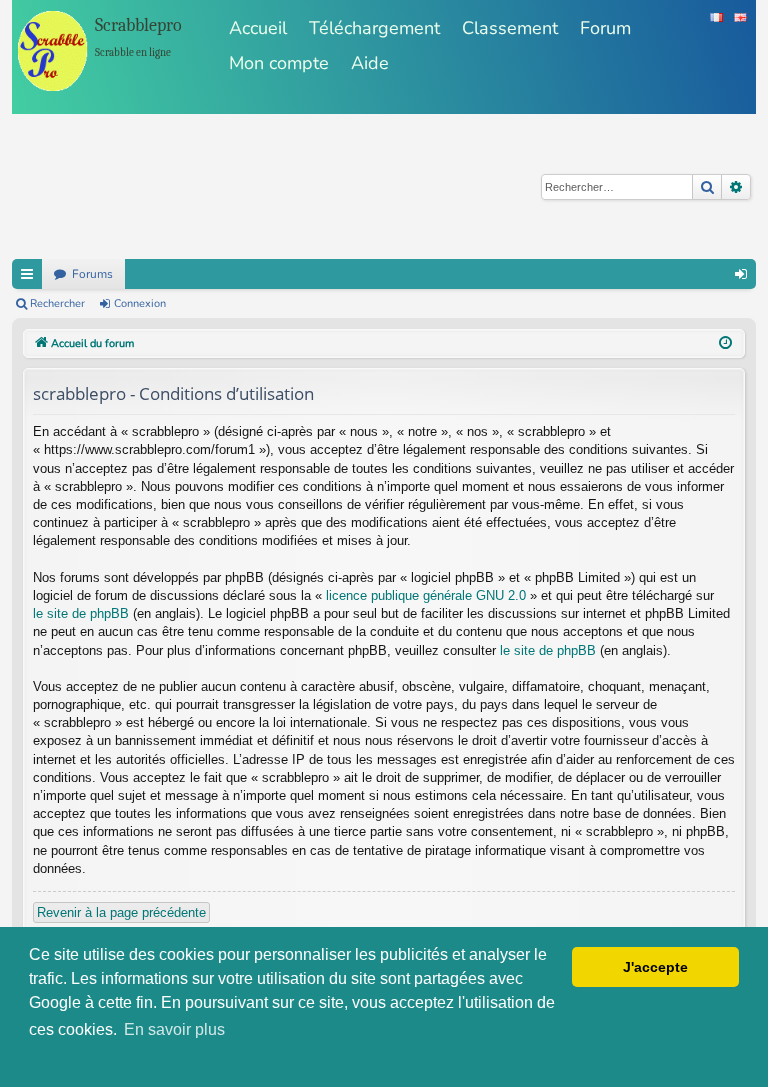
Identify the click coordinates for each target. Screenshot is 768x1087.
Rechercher (57, 303)
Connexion (140, 303)
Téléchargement (374, 28)
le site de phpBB (81, 613)
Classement (510, 28)
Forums (92, 274)
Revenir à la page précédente (121, 912)
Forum (605, 28)
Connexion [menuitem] (741, 274)
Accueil (258, 28)
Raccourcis (27, 274)
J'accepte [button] (655, 967)
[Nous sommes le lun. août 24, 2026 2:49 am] (725, 344)
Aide (370, 63)
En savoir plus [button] (174, 1029)
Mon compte (279, 63)
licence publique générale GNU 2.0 (426, 595)
